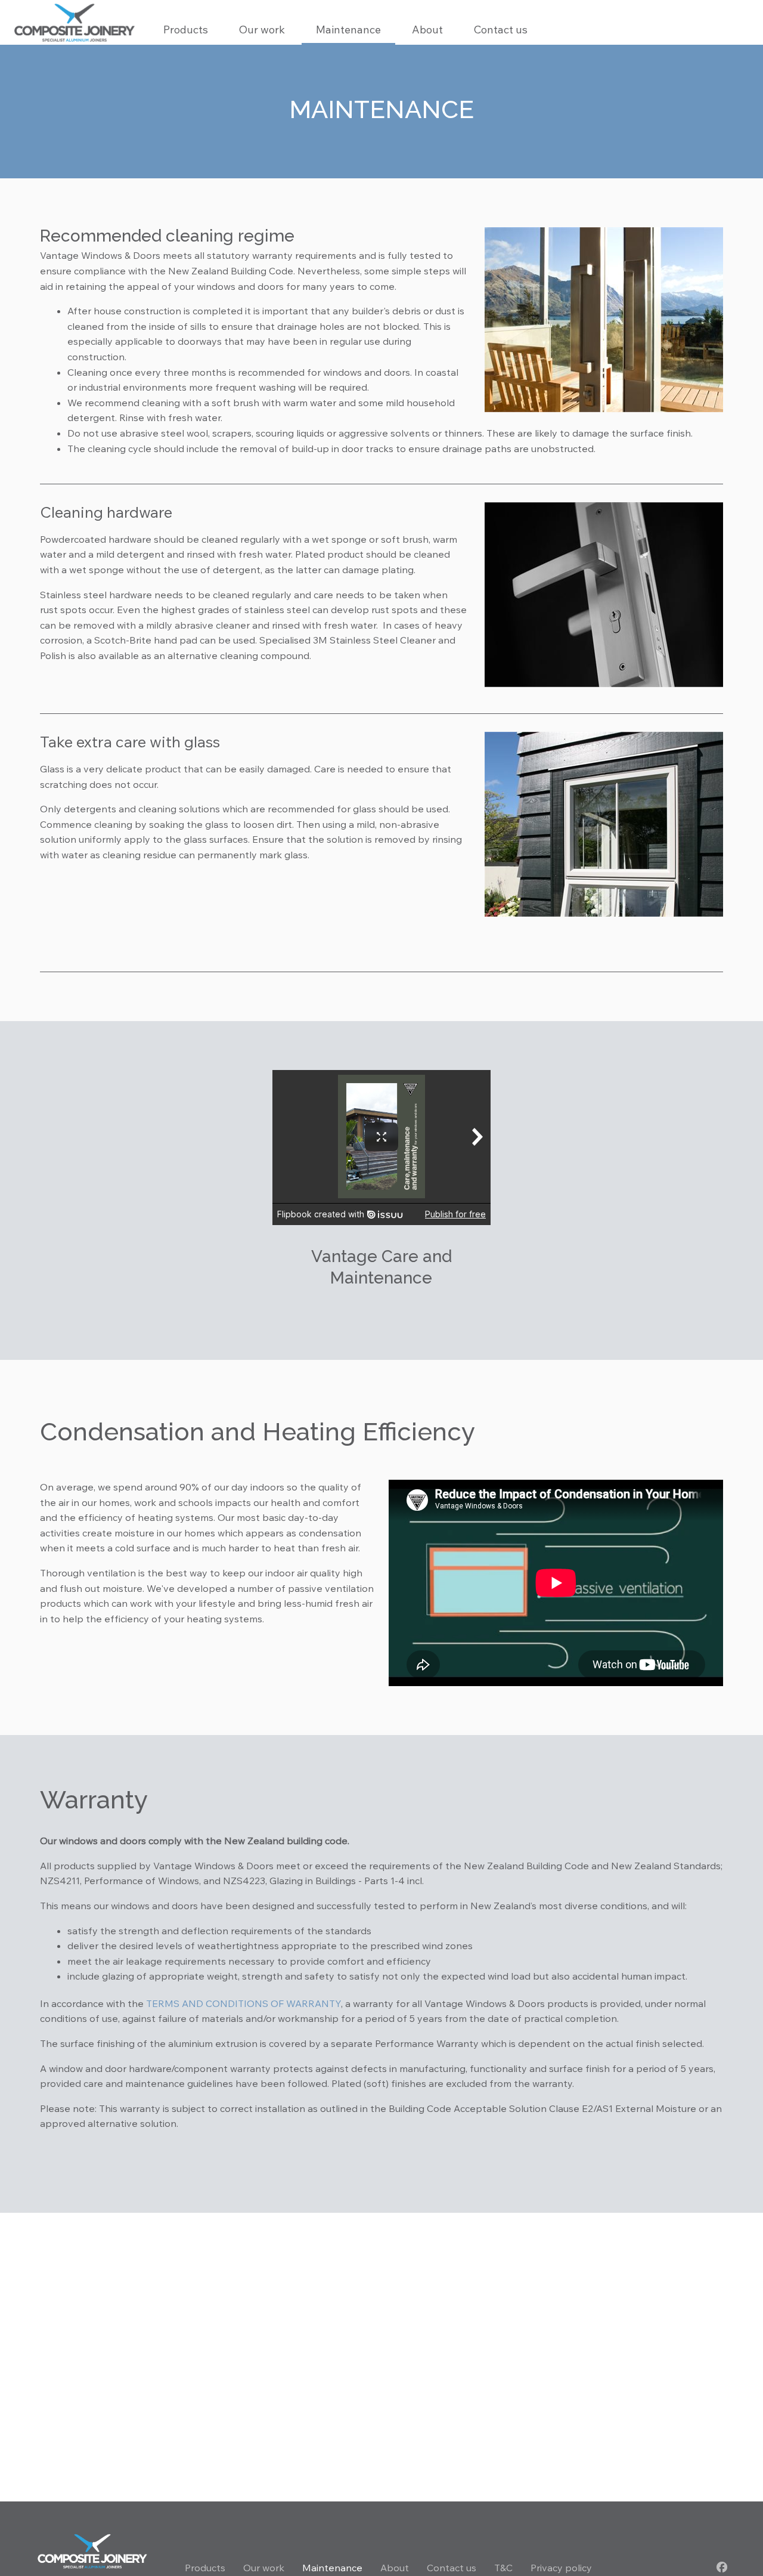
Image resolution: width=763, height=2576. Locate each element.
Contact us (501, 30)
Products (205, 2568)
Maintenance (348, 30)
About (427, 30)
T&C (503, 2568)
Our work (262, 30)
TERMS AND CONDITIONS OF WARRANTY (244, 2003)
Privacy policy (561, 2568)
